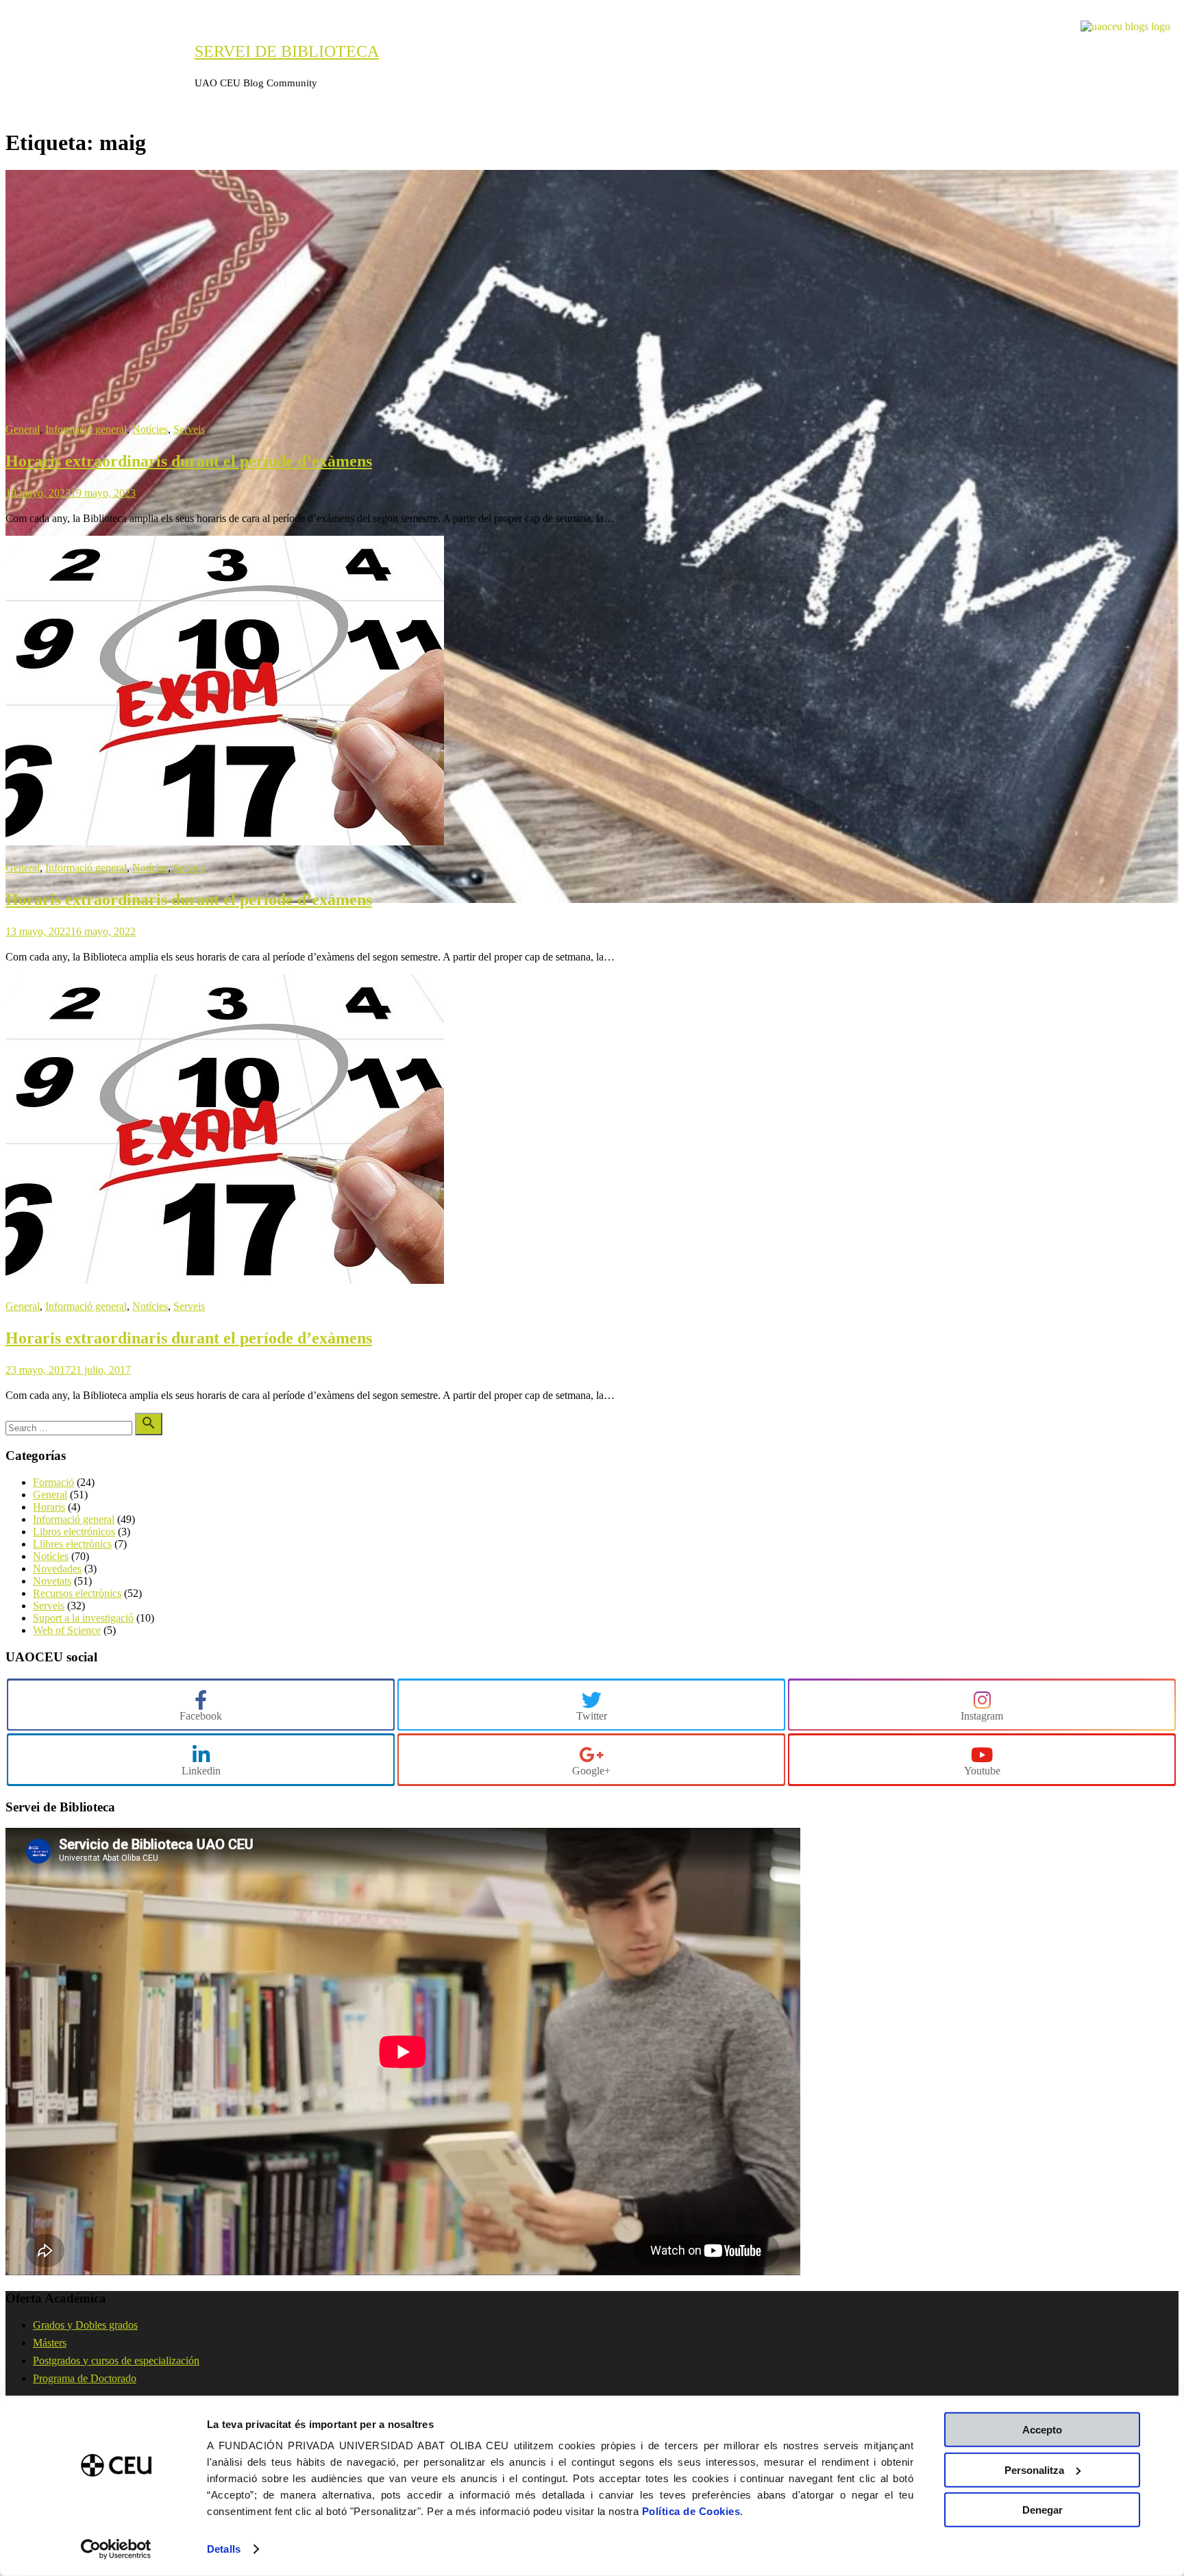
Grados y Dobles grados (85, 2325)
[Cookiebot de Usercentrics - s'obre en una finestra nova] (116, 2549)
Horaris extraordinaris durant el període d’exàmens (189, 461)
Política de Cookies (691, 2511)
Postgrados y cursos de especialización (116, 2361)
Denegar (1043, 2510)
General (23, 429)
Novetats (52, 1581)
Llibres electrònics (72, 1544)
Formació (53, 1482)
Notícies (150, 429)
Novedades (57, 1569)
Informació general (86, 429)
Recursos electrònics (77, 1593)
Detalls (224, 2549)
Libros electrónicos (74, 1532)
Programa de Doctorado (85, 2378)
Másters (50, 2343)
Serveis (189, 429)
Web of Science (67, 1630)
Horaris (49, 1507)
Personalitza (1034, 2469)
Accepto (1042, 2430)
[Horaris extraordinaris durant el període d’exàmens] (592, 899)
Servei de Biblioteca (287, 51)
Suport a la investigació (83, 1618)
